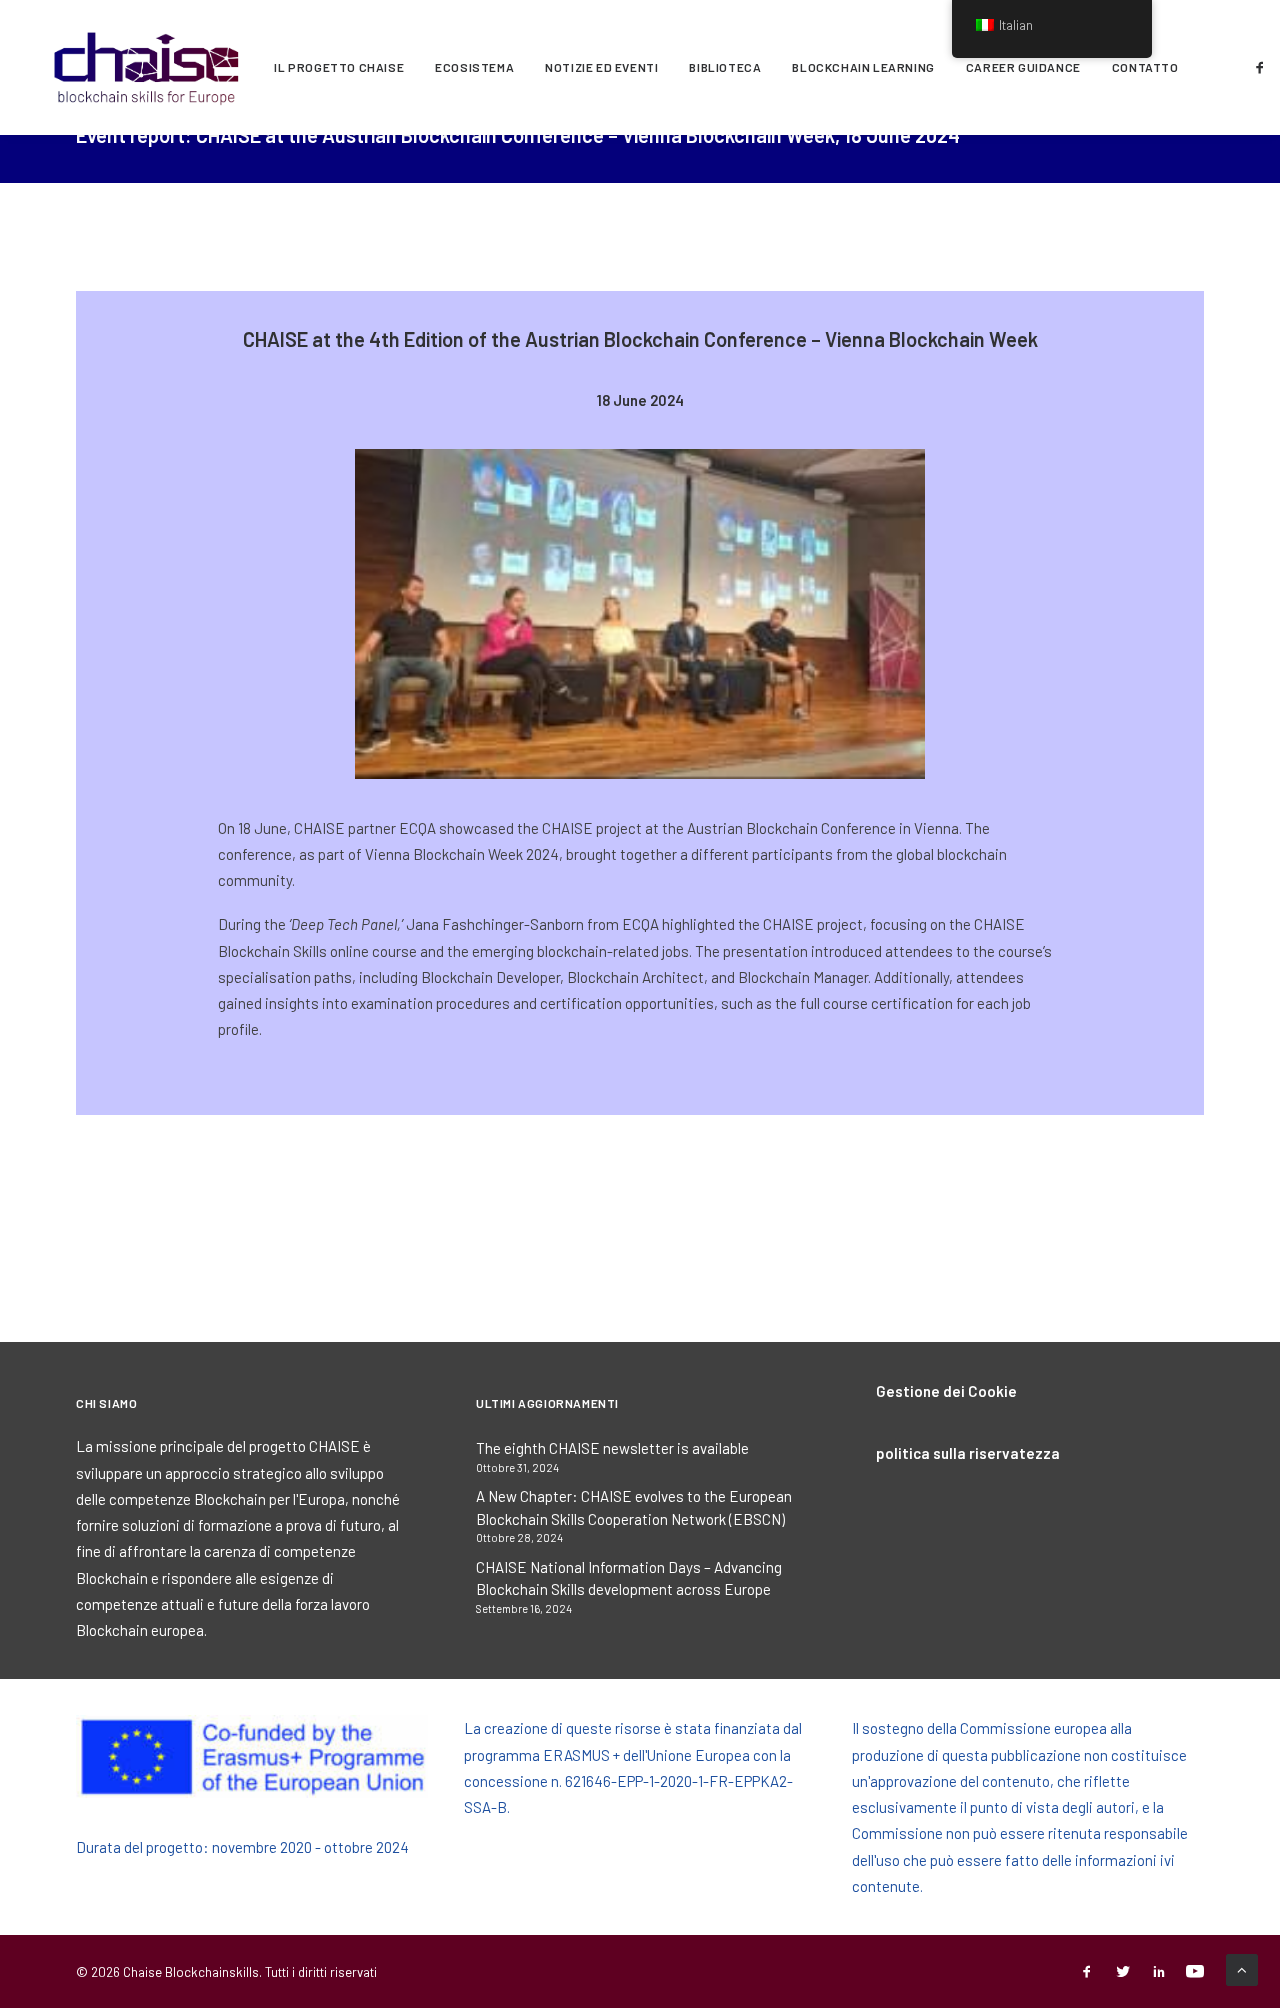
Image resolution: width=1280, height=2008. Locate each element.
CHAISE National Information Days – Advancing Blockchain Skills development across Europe (629, 1578)
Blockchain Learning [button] (863, 67)
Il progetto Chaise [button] (339, 67)
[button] (1263, 67)
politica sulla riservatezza (968, 1453)
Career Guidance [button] (1023, 67)
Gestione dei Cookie (946, 1391)
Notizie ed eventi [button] (601, 67)
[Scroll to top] (1242, 1968)
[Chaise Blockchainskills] (147, 67)
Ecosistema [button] (474, 67)
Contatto (1145, 67)
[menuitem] (339, 67)
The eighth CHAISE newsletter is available (612, 1448)
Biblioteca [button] (725, 67)
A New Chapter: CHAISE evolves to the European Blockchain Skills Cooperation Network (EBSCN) (634, 1507)
